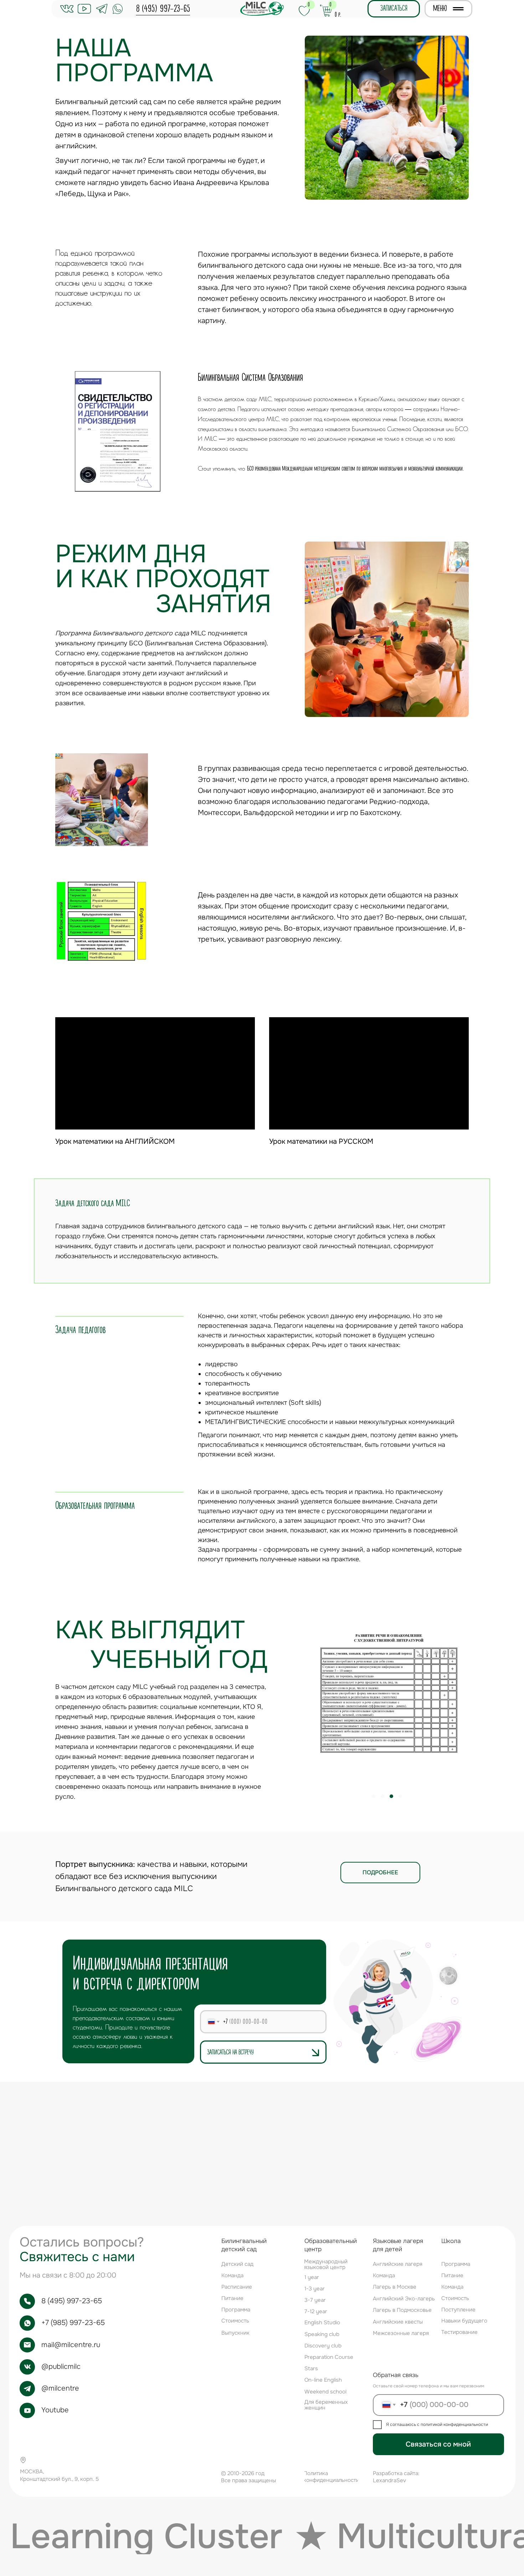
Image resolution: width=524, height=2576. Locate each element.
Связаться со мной (438, 2444)
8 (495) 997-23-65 (163, 9)
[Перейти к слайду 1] (262, 505)
